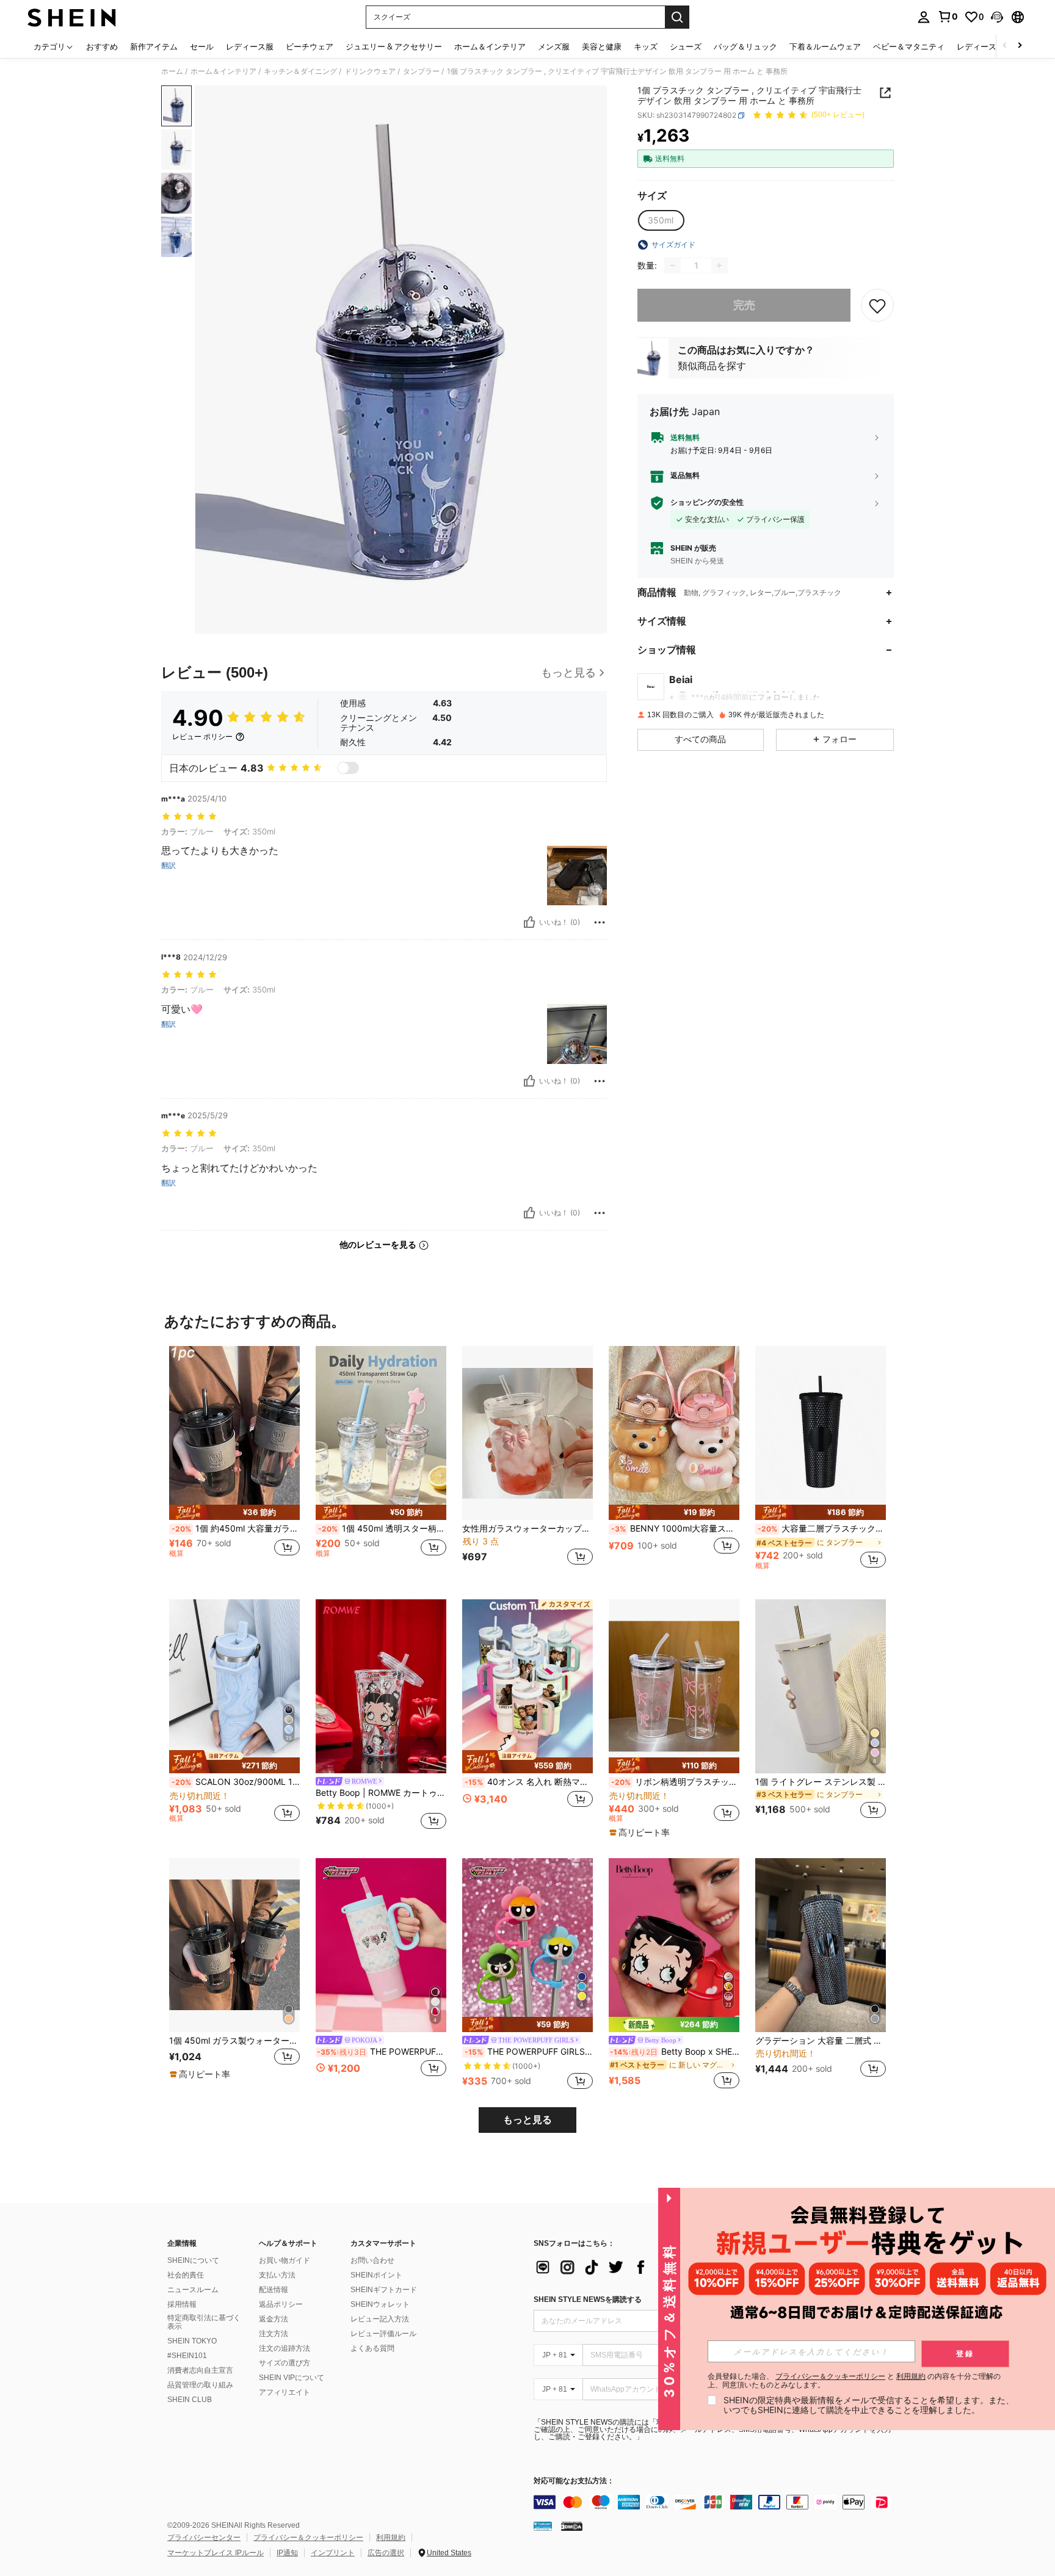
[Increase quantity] (719, 266)
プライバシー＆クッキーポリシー (308, 2538)
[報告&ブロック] (600, 922)
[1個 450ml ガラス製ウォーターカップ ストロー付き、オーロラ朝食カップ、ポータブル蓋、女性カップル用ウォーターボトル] (234, 1945)
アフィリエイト (285, 2392)
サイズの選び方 (285, 2363)
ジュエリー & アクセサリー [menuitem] (394, 46)
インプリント (333, 2553)
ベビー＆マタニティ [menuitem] (909, 46)
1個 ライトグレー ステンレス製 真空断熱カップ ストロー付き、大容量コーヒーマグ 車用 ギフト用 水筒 (821, 1782)
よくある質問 (372, 2348)
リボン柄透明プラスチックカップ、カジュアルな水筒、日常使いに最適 (675, 1782)
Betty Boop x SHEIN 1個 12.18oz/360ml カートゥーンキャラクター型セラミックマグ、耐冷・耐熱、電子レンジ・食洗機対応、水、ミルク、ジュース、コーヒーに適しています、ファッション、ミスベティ (675, 2052)
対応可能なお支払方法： (574, 2481)
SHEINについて (193, 2260)
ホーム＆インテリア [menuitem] (490, 46)
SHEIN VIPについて (292, 2378)
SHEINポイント (376, 2275)
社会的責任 (186, 2275)
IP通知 (287, 2553)
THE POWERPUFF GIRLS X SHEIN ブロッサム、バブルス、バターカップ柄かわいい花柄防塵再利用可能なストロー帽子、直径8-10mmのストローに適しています (529, 2052)
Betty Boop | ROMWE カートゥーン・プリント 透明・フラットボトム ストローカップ (381, 1793)
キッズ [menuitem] (646, 46)
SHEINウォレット (380, 2304)
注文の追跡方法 (285, 2348)
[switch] (348, 768)
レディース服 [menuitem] (250, 46)
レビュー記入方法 (380, 2319)
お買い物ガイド (285, 2260)
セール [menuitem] (202, 46)
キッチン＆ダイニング (300, 71)
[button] (997, 17)
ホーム (172, 71)
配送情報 (274, 2290)
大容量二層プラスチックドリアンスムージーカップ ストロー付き (822, 1529)
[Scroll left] (1005, 46)
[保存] (877, 305)
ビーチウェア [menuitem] (310, 46)
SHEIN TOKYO (192, 2341)
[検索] (677, 17)
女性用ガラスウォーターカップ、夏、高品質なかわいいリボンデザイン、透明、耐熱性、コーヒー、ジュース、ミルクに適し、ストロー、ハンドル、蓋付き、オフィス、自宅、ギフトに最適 (527, 1529)
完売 (744, 306)
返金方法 (274, 2319)
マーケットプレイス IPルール (216, 2553)
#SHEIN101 (187, 2356)
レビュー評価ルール (383, 2334)
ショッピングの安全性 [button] (707, 503)
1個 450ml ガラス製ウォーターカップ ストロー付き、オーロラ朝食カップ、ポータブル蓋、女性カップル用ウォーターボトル (234, 2041)
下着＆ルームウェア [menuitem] (825, 46)
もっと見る (527, 2120)
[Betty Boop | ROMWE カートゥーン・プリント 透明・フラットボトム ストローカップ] (381, 1686)
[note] (234, 1512)
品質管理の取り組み (200, 2385)
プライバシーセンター (204, 2538)
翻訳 (169, 866)
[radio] (661, 220)
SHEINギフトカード (384, 2290)
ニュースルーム (193, 2290)
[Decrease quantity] (673, 266)
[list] (631, 2267)
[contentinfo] (717, 2502)
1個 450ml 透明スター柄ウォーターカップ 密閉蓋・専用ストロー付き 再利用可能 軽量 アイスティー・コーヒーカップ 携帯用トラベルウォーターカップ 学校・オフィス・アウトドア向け (382, 1529)
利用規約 (391, 2538)
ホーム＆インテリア (223, 71)
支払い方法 (277, 2275)
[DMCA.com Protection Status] (572, 2526)
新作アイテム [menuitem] (154, 46)
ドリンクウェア (370, 71)
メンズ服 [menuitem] (554, 46)
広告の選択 (386, 2553)
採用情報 (182, 2304)
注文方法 (274, 2334)
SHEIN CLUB (190, 2400)
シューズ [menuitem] (686, 46)
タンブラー (421, 71)
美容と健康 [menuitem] (602, 46)
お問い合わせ (372, 2260)
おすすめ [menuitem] (102, 46)
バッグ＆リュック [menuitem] (745, 46)
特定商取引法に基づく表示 (204, 2322)
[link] (948, 16)
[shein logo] (72, 17)
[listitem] (234, 1463)
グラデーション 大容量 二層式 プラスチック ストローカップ (821, 2041)
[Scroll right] (1020, 46)
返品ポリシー (281, 2304)
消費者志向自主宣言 (200, 2370)
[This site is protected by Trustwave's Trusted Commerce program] (543, 2526)
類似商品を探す (712, 366)
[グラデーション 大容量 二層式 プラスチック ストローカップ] (821, 1945)
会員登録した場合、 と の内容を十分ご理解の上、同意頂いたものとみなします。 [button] (854, 2381)
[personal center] (924, 17)
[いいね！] (529, 922)
